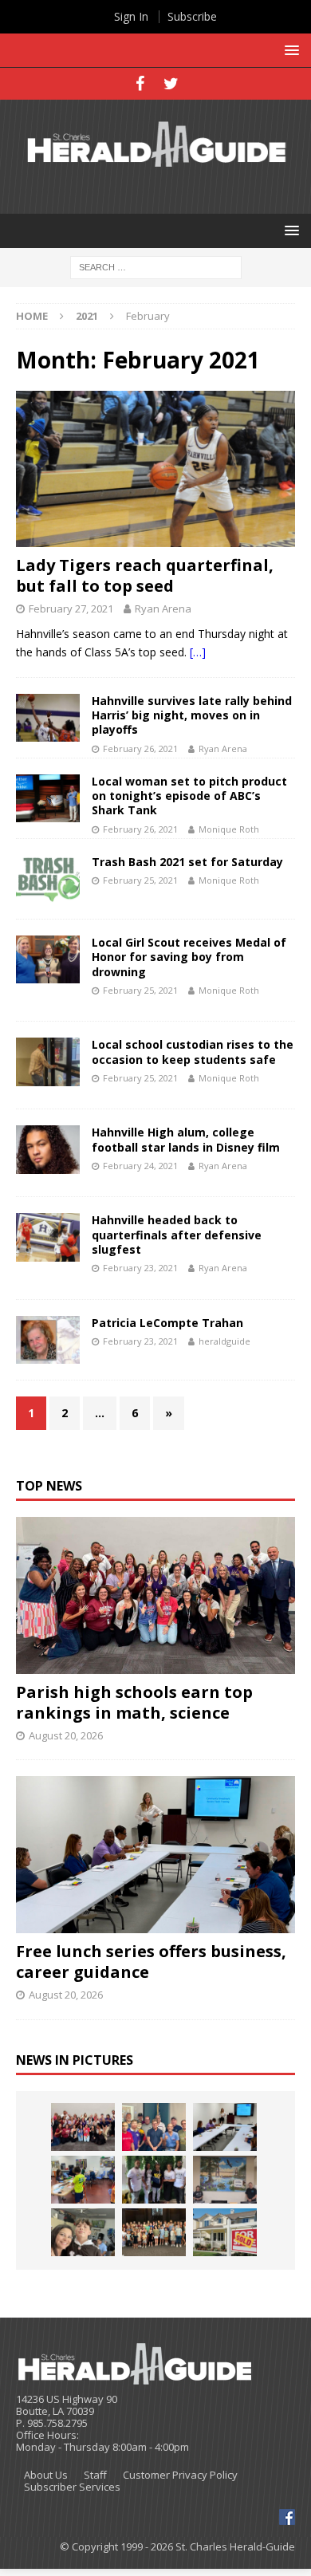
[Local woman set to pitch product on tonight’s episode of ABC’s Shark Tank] (48, 798)
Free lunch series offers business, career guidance (151, 1962)
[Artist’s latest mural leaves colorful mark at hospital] (225, 2180)
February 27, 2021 (71, 609)
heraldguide (224, 1341)
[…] (198, 652)
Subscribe (192, 16)
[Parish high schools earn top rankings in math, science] (155, 1595)
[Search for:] (156, 267)
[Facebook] (140, 84)
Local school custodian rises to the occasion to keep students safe (193, 1052)
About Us (46, 2475)
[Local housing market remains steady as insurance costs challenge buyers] (225, 2232)
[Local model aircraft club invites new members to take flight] (154, 2127)
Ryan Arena (163, 609)
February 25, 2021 (140, 880)
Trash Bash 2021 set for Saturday (187, 862)
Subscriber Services (72, 2487)
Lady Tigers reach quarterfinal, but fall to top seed (145, 575)
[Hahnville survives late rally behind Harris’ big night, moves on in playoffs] (48, 718)
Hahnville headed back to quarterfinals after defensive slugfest (177, 1234)
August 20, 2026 (66, 1735)
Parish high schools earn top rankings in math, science (134, 1702)
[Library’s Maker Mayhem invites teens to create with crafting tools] (83, 2180)
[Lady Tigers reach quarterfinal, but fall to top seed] (155, 469)
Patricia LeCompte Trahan (167, 1323)
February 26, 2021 (140, 748)
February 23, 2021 (140, 1268)
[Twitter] (171, 84)
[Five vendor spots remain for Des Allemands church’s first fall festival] (154, 2232)
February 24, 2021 (140, 1166)
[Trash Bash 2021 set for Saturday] (48, 879)
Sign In (131, 16)
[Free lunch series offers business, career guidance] (155, 1855)
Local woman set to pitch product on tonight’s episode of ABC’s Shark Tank (189, 796)
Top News (49, 1486)
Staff (95, 2475)
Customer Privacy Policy (180, 2475)
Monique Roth (229, 829)
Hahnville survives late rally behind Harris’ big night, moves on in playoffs (192, 715)
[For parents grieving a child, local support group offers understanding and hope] (83, 2232)
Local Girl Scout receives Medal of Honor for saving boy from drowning (189, 957)
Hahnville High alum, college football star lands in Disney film (186, 1139)
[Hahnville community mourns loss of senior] (154, 2180)
